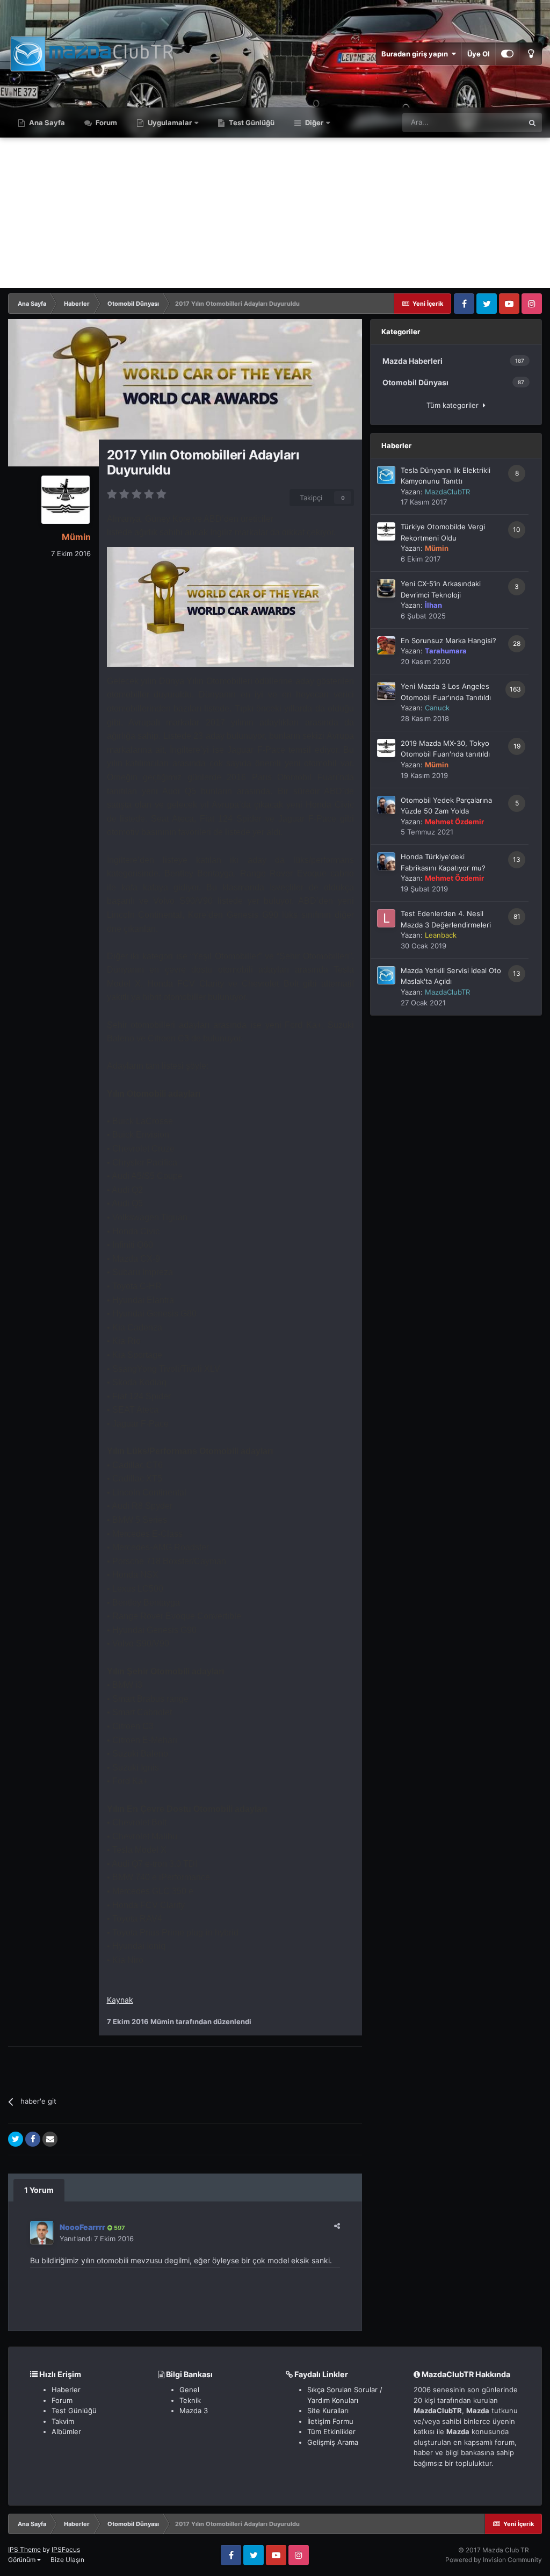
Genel (189, 2390)
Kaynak (120, 2000)
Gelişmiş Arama (333, 2442)
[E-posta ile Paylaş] (50, 2139)
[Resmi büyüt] (230, 606)
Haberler (66, 2390)
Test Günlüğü (251, 123)
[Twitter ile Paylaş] (16, 2139)
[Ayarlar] (507, 54)
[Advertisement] (275, 213)
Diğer (314, 123)
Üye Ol (479, 54)
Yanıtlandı (97, 2239)
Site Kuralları (328, 2410)
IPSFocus (66, 2549)
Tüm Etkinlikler (331, 2431)
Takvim (63, 2421)
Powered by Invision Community (494, 2560)
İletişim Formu (330, 2421)
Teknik (190, 2400)
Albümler (66, 2431)
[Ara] (532, 123)
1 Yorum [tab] (39, 2190)
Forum (106, 123)
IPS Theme (24, 2549)
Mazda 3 (194, 2410)
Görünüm (23, 2560)
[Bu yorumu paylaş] (337, 2226)
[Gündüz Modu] (531, 54)
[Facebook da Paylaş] (33, 2139)
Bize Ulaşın (67, 2560)
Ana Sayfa (46, 123)
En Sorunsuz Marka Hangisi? (448, 641)
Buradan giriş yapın (416, 54)
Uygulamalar (169, 123)
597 (119, 2228)
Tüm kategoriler (455, 405)
